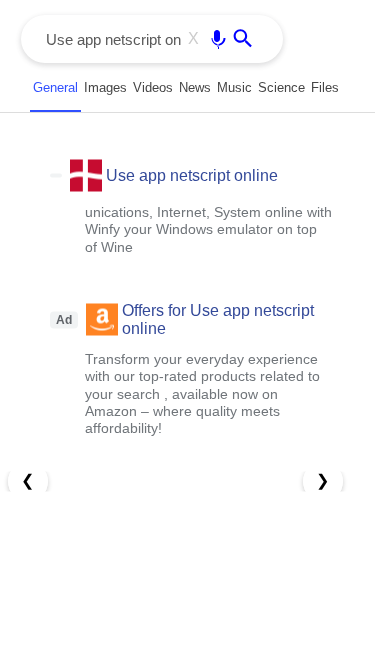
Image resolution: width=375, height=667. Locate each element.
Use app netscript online (192, 174)
